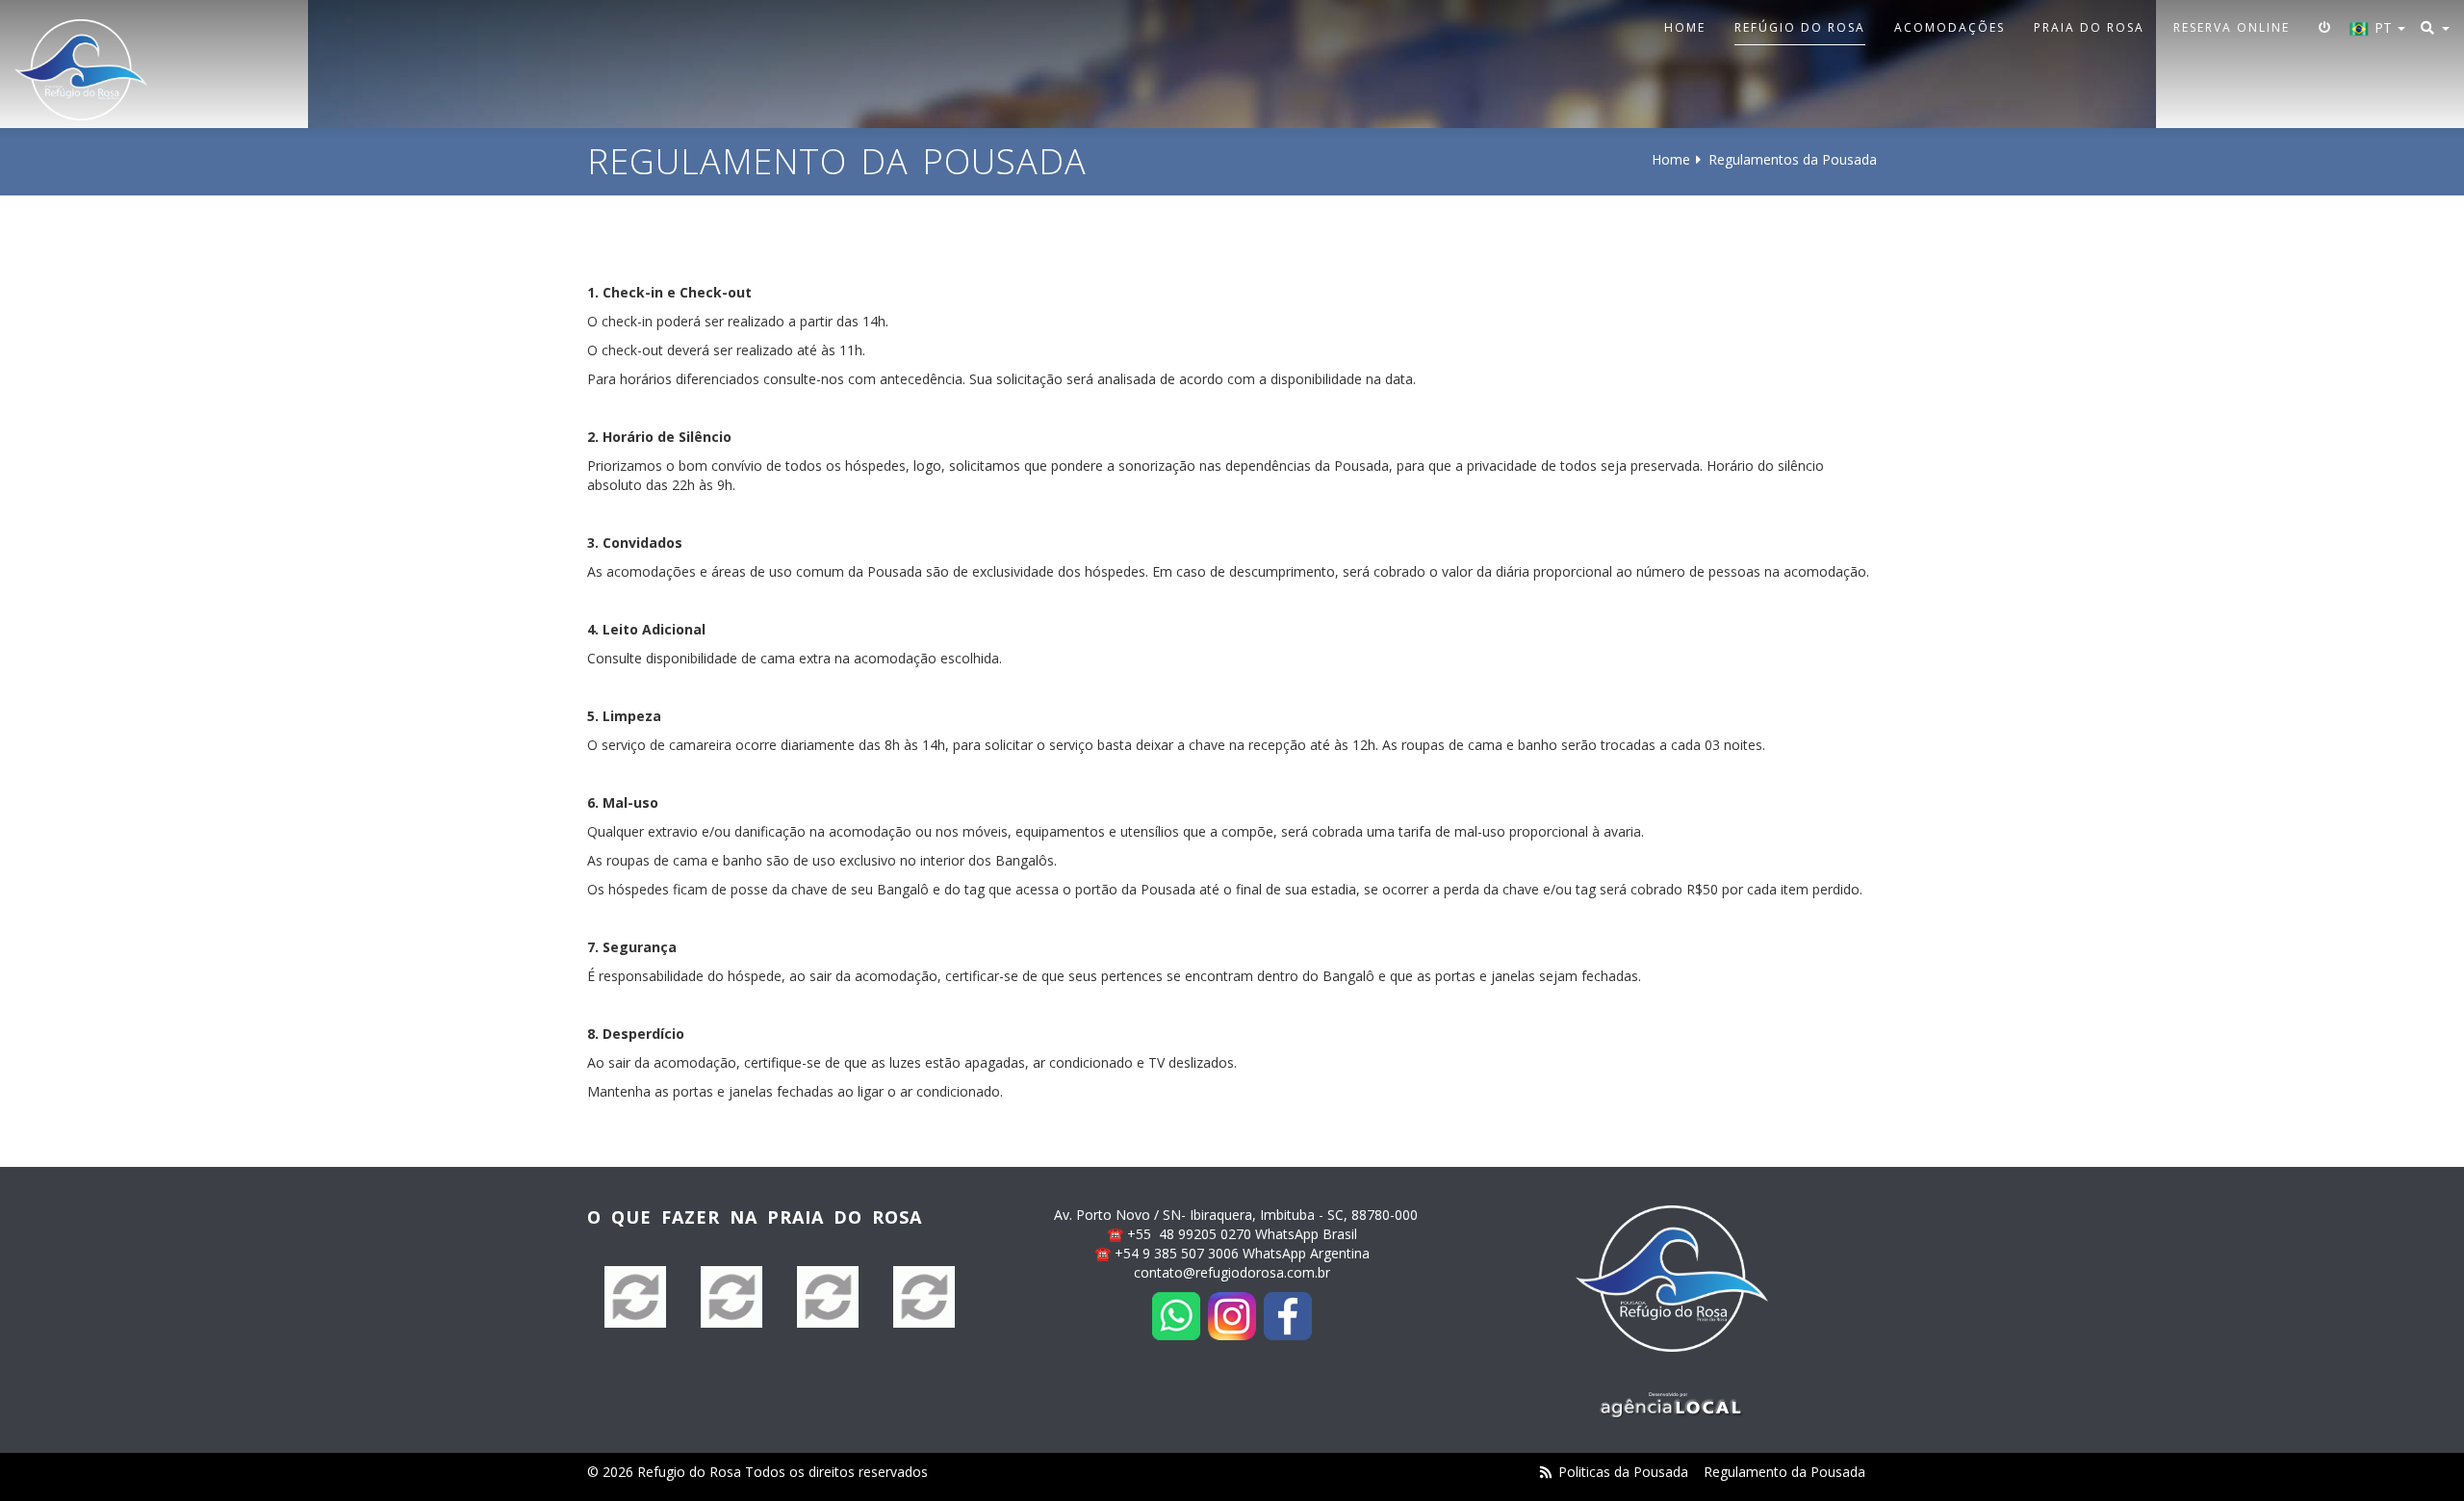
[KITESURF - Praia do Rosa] (828, 1297)
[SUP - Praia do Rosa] (731, 1297)
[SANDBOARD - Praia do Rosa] (635, 1297)
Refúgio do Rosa (1800, 27)
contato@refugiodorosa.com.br (1232, 1272)
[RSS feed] (1547, 1472)
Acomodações (1950, 27)
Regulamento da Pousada (1784, 1472)
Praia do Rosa (2089, 27)
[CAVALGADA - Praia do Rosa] (924, 1297)
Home (1685, 27)
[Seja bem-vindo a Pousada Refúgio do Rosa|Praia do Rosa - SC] (81, 70)
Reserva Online (2232, 27)
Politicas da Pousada (1623, 1472)
